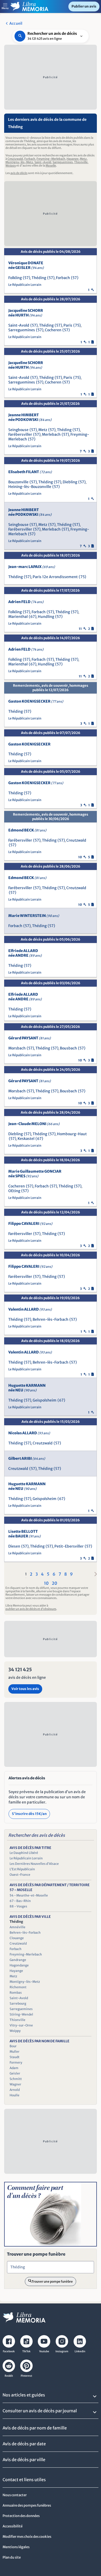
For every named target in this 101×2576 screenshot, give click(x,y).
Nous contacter (15, 2495)
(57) (27, 278)
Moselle (51, 166)
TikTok (26, 2351)
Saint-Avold (43, 162)
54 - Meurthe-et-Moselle (29, 1895)
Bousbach (68, 1048)
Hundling (46, 617)
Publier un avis (84, 6)
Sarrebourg (18, 2003)
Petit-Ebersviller (69, 1546)
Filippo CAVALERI (30, 1224)
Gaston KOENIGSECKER (36, 701)
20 (55, 1583)
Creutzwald (15, 159)
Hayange (73, 159)
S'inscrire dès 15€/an (29, 1814)
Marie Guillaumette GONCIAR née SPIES (35, 1174)
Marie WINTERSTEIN (34, 916)
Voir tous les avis (25, 1689)
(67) (33, 617)
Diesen (14, 1546)
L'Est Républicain (22, 1869)
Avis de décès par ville (24, 2460)
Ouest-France (20, 1875)
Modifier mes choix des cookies (27, 2537)
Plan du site (12, 2557)
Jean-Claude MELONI (34, 1124)
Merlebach (51, 434)
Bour (13, 2046)
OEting (14, 1191)
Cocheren (53, 330)
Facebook (9, 2351)
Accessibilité (13, 2526)
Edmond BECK (27, 830)
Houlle (15, 2095)
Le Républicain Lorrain (25, 285)
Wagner (15, 2084)
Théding (39, 278)
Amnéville (17, 1927)
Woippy (11, 166)
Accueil (16, 23)
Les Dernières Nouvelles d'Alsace (34, 1864)
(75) (77, 325)
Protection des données (21, 2516)
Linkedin (80, 2351)
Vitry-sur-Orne (21, 2025)
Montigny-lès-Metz (19, 162)
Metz (83, 159)
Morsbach (17, 1048)
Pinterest (26, 2376)
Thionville (81, 162)
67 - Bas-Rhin (20, 1901)
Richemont (18, 1987)
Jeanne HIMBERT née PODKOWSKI (30, 417)
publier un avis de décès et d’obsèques (31, 1609)
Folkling (15, 278)
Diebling (70, 482)
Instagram (62, 2351)
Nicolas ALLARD (29, 1433)
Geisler (15, 2073)
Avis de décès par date (24, 2444)
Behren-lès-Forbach (51, 1319)
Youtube (44, 2351)
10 (46, 1583)
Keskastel (26, 1139)
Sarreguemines (63, 162)
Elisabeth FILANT (30, 472)
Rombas (16, 1993)
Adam (14, 2068)
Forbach (30, 159)
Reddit (9, 2376)
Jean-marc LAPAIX (32, 567)
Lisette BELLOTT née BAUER (24, 1534)
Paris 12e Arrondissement (55, 577)
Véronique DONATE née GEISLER (26, 265)
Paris (68, 325)
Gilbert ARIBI (27, 1458)
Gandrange (18, 1960)
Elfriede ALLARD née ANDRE (25, 953)
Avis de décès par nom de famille (35, 2428)
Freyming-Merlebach (51, 159)
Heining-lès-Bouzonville (30, 487)
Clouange (17, 1938)
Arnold (15, 2090)
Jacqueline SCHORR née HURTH (26, 313)
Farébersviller (20, 434)
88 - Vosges (18, 1906)
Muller (15, 2052)
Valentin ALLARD (30, 1309)
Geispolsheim (45, 1400)
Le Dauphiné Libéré (24, 1853)
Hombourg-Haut (72, 1134)
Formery (16, 2062)
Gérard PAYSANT (30, 1038)
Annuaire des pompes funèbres (27, 2505)
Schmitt (16, 2079)
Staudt (15, 2057)
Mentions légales (16, 2547)
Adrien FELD (26, 602)
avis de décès (19, 173)
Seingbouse (18, 430)
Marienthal (18, 617)
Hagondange (19, 1965)
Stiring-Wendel (21, 2014)
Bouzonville (18, 482)
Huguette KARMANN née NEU (27, 1388)
